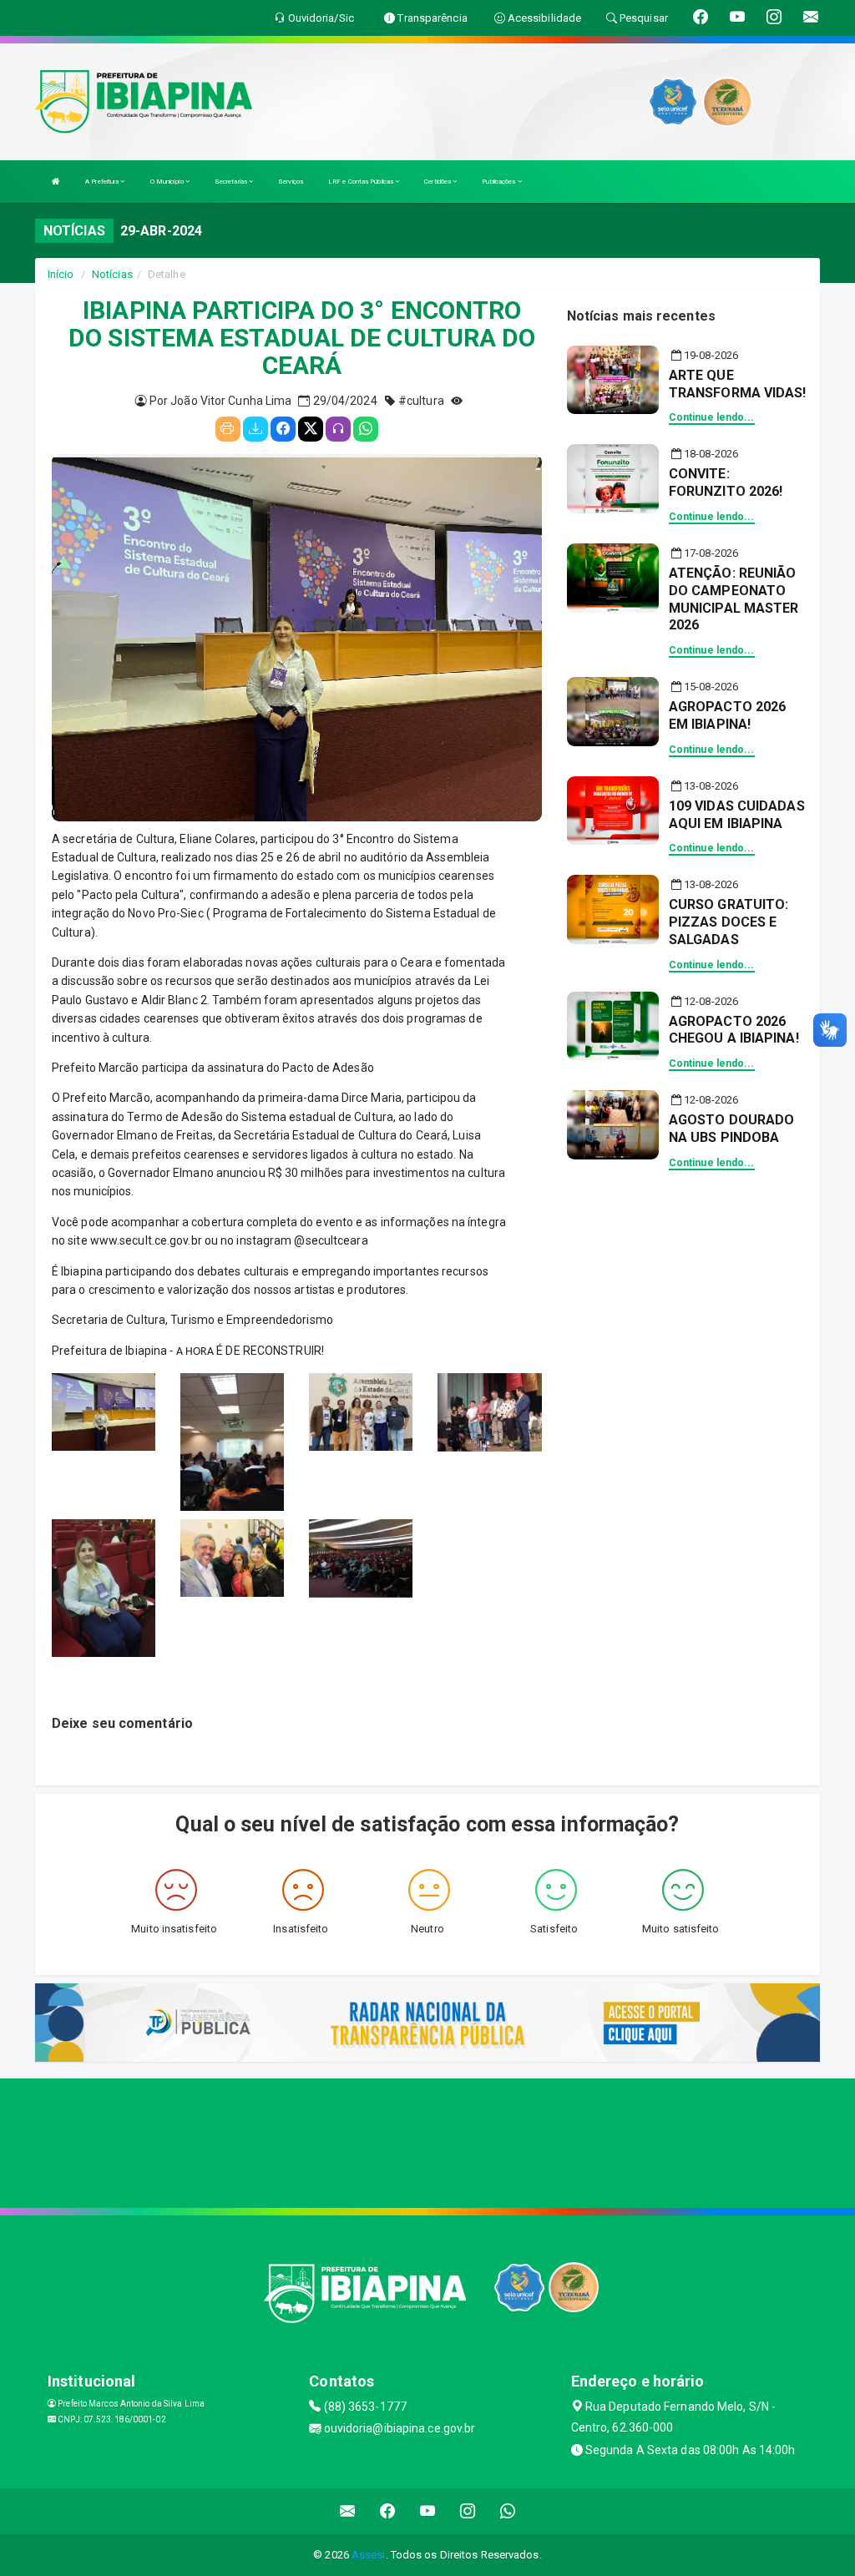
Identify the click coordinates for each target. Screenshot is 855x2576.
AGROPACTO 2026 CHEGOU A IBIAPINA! (734, 1030)
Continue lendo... (712, 417)
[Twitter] (311, 429)
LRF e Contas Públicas (362, 182)
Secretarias (232, 182)
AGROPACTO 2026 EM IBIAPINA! (727, 715)
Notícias (112, 274)
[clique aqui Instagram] (468, 2511)
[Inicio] (56, 182)
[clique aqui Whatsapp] (508, 2511)
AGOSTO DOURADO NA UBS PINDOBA (731, 1129)
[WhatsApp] (366, 429)
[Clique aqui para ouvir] (338, 429)
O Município (168, 182)
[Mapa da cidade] (427, 2141)
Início (61, 274)
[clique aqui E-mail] (348, 2511)
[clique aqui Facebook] (388, 2511)
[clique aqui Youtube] (428, 2511)
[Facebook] (283, 429)
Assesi (369, 2555)
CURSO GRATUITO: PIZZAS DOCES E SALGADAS (729, 922)
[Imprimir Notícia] (228, 429)
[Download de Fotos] (255, 429)
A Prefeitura (103, 182)
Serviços (291, 182)
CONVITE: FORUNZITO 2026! (726, 482)
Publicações (499, 182)
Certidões (438, 182)
